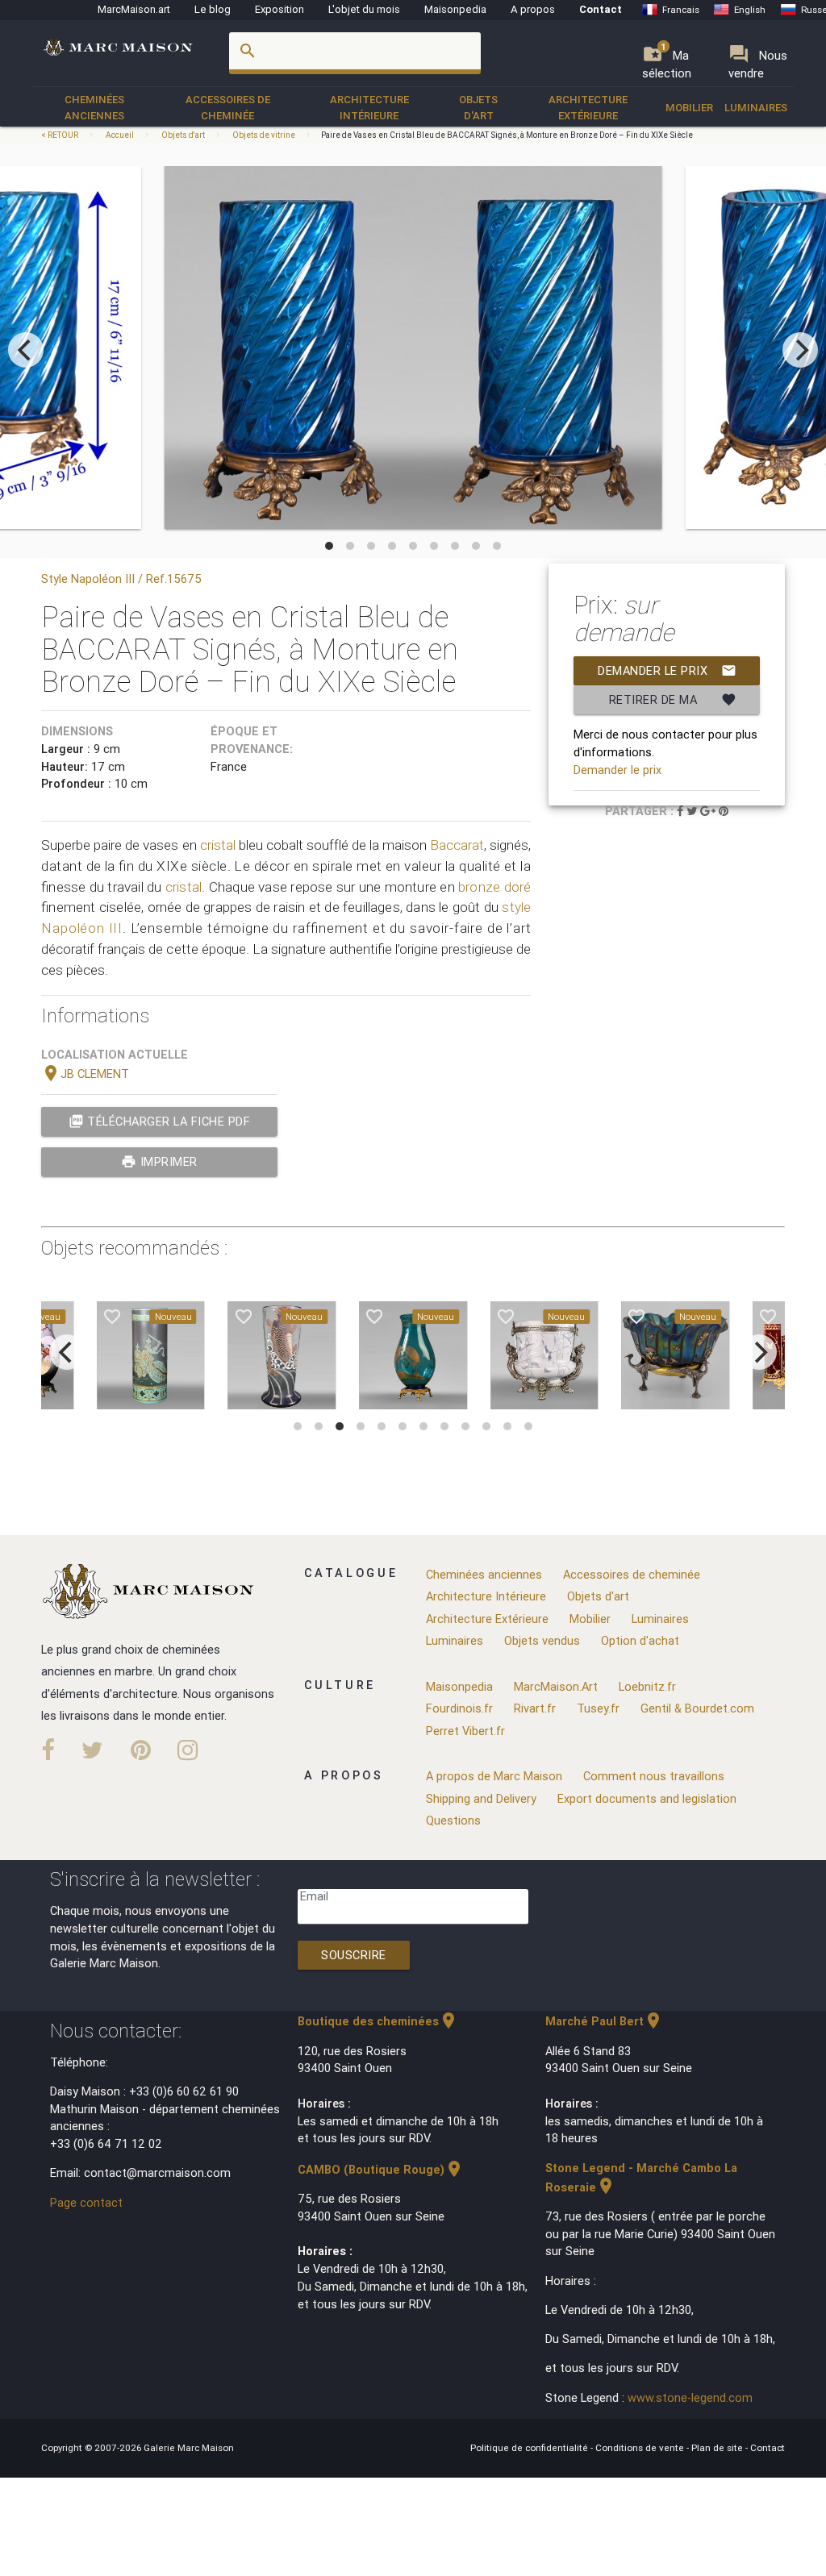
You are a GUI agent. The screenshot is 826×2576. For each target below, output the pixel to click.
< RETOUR (60, 135)
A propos (533, 9)
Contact (601, 9)
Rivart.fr (535, 1708)
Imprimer (159, 1161)
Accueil (120, 135)
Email (314, 1896)
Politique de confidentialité (530, 2447)
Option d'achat (640, 1640)
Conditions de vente (641, 2447)
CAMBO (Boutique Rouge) (381, 2169)
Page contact (86, 2202)
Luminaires (756, 108)
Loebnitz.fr (647, 1686)
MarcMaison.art (134, 9)
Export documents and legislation (647, 1798)
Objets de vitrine (264, 135)
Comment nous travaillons (654, 1776)
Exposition (280, 9)
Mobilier (689, 108)
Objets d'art (478, 108)
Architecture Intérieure (369, 108)
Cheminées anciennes (94, 108)
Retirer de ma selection (673, 703)
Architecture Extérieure (588, 108)
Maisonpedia (455, 9)
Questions (453, 1820)
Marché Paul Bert (604, 2021)
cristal (218, 845)
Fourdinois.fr (459, 1708)
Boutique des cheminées (378, 2021)
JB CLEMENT (85, 1074)
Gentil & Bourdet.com (697, 1708)
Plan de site (718, 2447)
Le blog (213, 9)
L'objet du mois (364, 9)
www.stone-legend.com (690, 2397)
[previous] (26, 350)
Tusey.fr (598, 1708)
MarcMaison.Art (556, 1686)
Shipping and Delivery (481, 1798)
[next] (800, 350)
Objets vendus (542, 1640)
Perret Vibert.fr (465, 1731)
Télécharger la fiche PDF (160, 1121)
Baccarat (457, 845)
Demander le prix (667, 670)
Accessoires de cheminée (228, 108)
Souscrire (354, 1955)
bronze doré (494, 887)
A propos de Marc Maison (494, 1776)
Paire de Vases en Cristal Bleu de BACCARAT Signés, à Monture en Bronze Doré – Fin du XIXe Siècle (507, 135)
